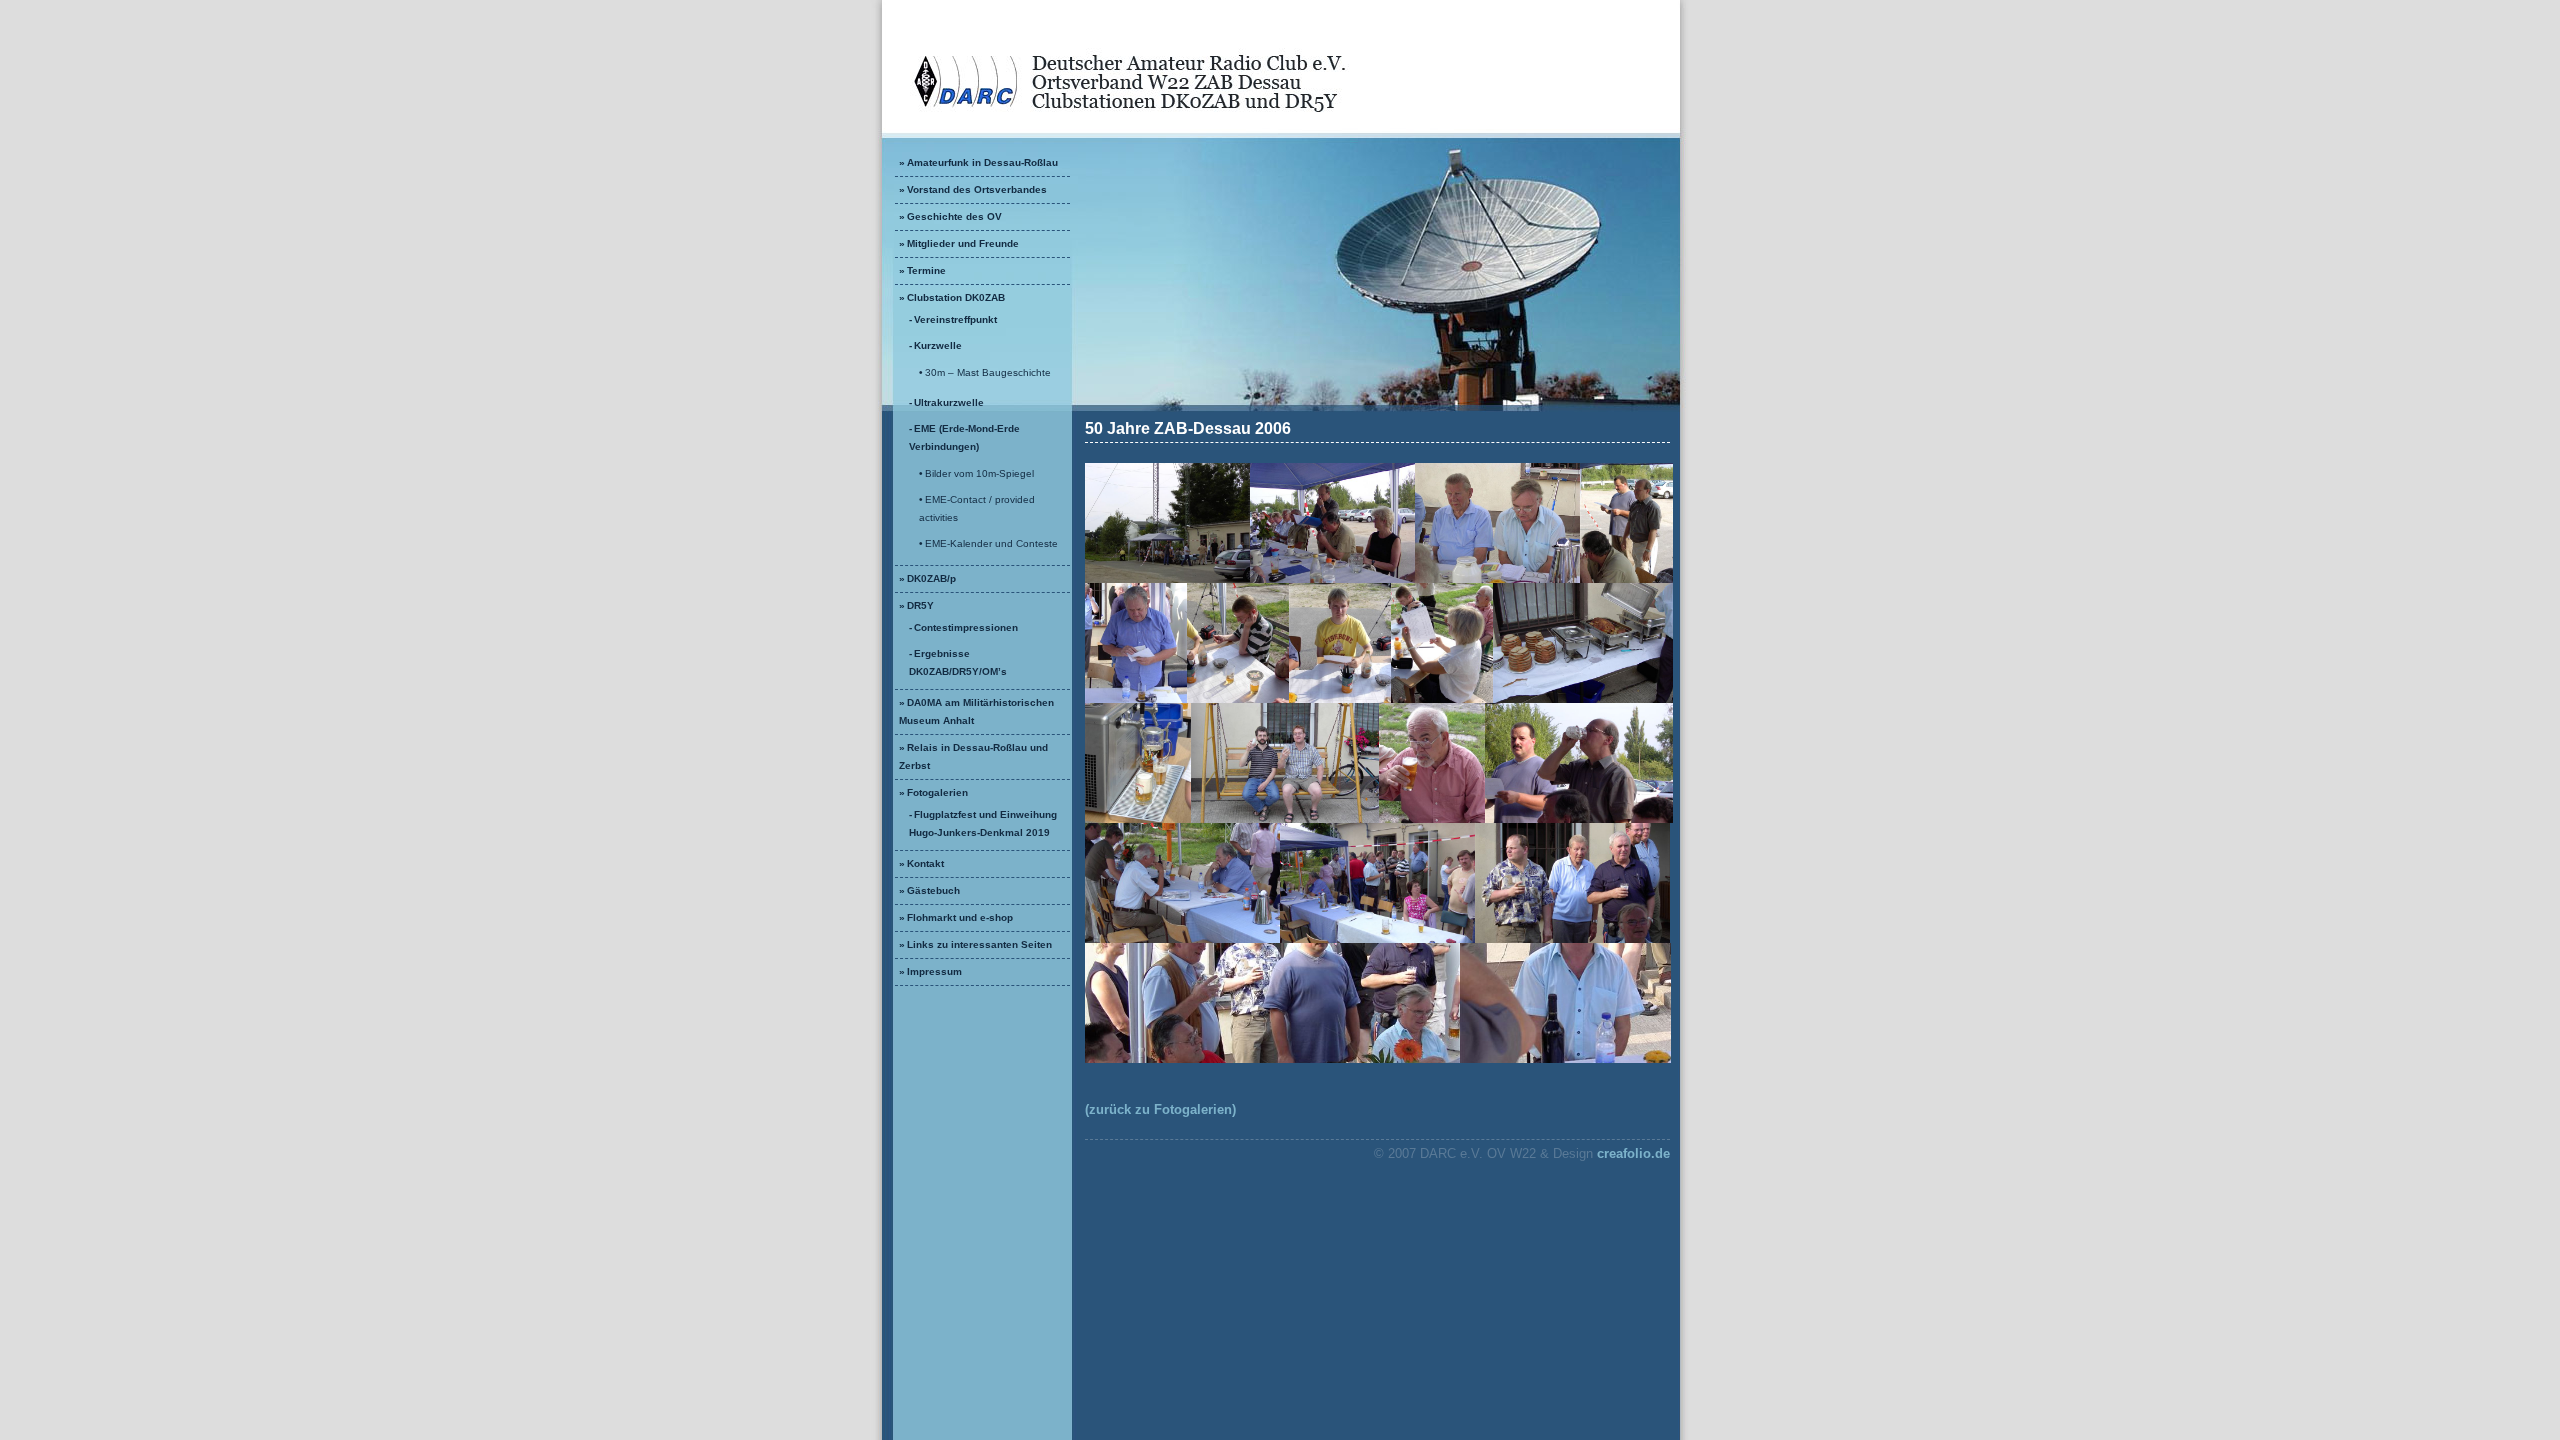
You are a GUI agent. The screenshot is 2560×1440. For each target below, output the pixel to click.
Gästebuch (933, 890)
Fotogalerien (937, 792)
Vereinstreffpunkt (955, 319)
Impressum (934, 971)
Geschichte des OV (954, 216)
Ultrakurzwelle (949, 402)
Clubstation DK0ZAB (956, 297)
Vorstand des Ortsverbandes (977, 189)
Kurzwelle (938, 345)
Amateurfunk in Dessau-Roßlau (982, 162)
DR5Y (920, 605)
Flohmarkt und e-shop (960, 917)
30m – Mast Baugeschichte (988, 372)
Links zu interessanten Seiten (979, 944)
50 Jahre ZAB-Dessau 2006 (1188, 428)
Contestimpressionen (966, 627)
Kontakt (925, 863)
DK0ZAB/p (931, 578)
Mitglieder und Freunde (963, 243)
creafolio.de (1633, 1154)
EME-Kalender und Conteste (991, 543)
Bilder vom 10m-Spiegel (979, 473)
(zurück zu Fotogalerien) (1160, 1110)
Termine (926, 270)
